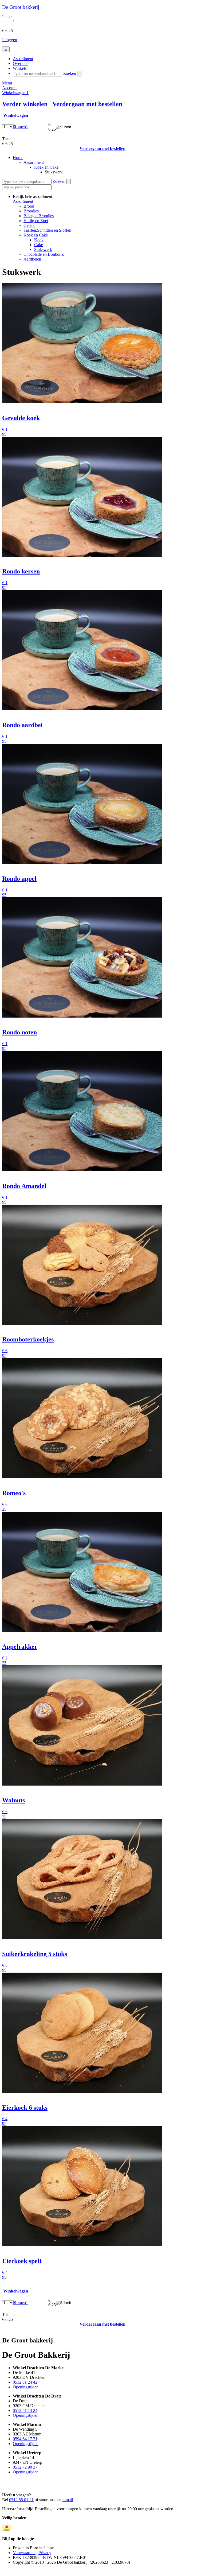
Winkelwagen (15, 93)
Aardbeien (32, 259)
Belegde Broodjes (39, 216)
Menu (7, 83)
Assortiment (34, 162)
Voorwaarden (24, 2553)
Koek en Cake (46, 167)
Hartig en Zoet (36, 221)
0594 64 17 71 (25, 2439)
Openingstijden (26, 2387)
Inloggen (10, 40)
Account (9, 88)
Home (18, 158)
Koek (39, 240)
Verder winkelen (25, 104)
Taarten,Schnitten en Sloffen (47, 230)
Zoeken (70, 73)
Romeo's (21, 127)
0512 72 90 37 (25, 2467)
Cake (39, 245)
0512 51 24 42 (25, 2382)
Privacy (45, 2553)
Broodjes (31, 211)
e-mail (68, 2500)
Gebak (29, 225)
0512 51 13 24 (25, 2410)
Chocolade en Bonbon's (44, 254)
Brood (29, 206)
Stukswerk (43, 249)
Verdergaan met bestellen (87, 104)
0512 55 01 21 (21, 2500)
